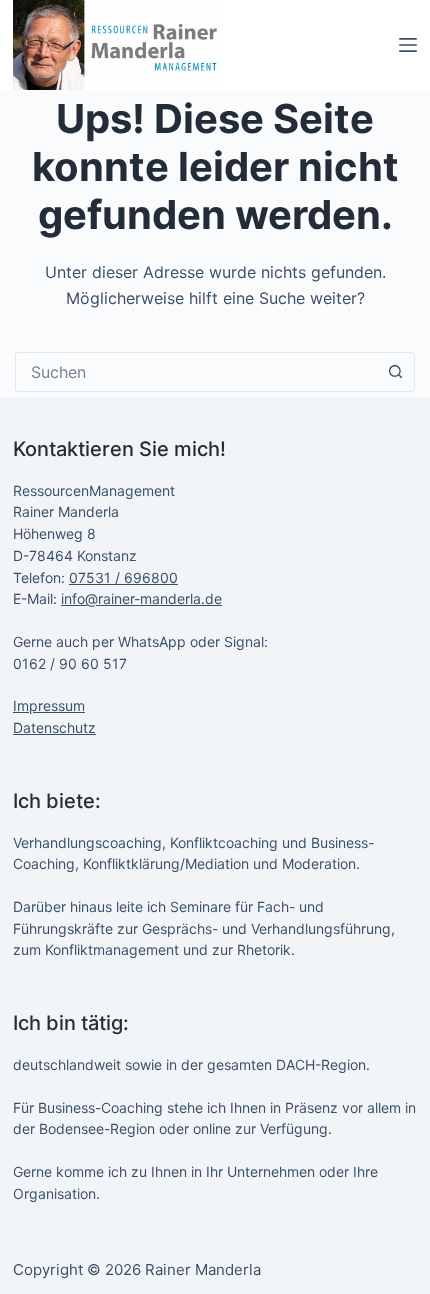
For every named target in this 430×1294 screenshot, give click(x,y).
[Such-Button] (395, 372)
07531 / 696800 (123, 577)
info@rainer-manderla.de (141, 598)
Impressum (49, 705)
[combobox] (196, 372)
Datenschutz (54, 727)
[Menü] (408, 45)
